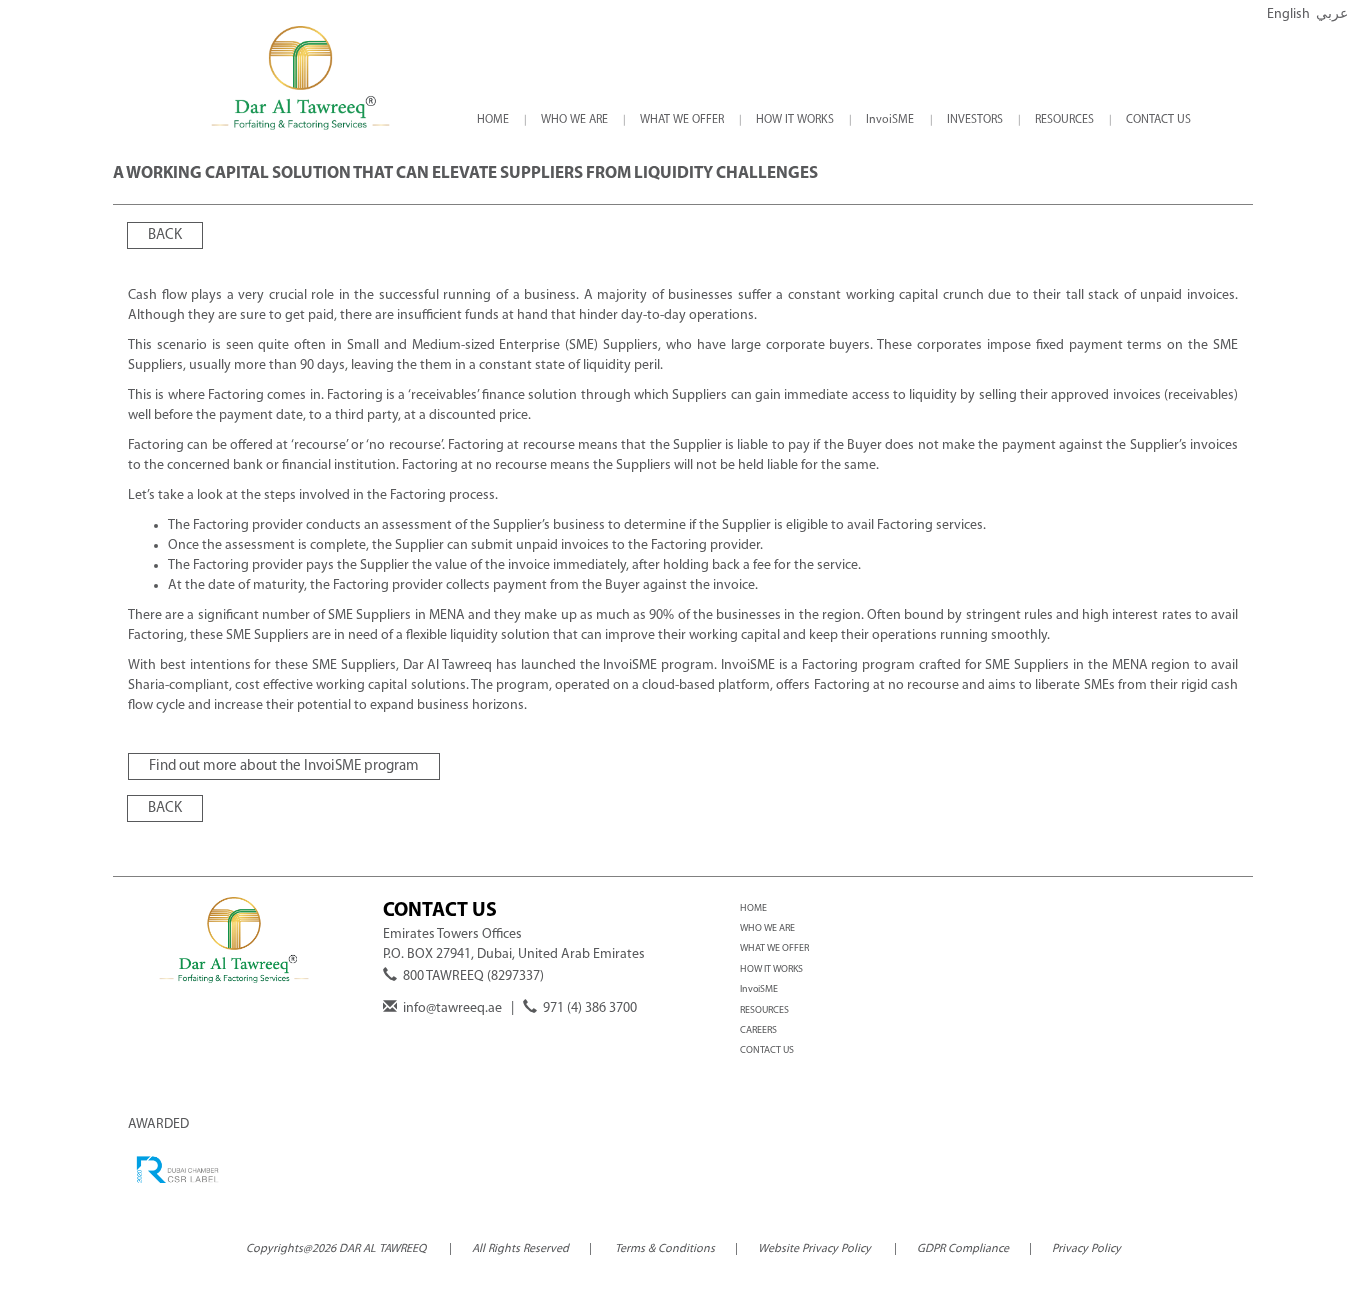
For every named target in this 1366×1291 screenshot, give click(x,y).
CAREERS (758, 1030)
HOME (753, 908)
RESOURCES (764, 1010)
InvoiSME (759, 989)
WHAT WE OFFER (774, 948)
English (1288, 14)
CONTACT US (767, 1050)
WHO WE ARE (767, 928)
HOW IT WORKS (771, 969)
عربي (1332, 14)
